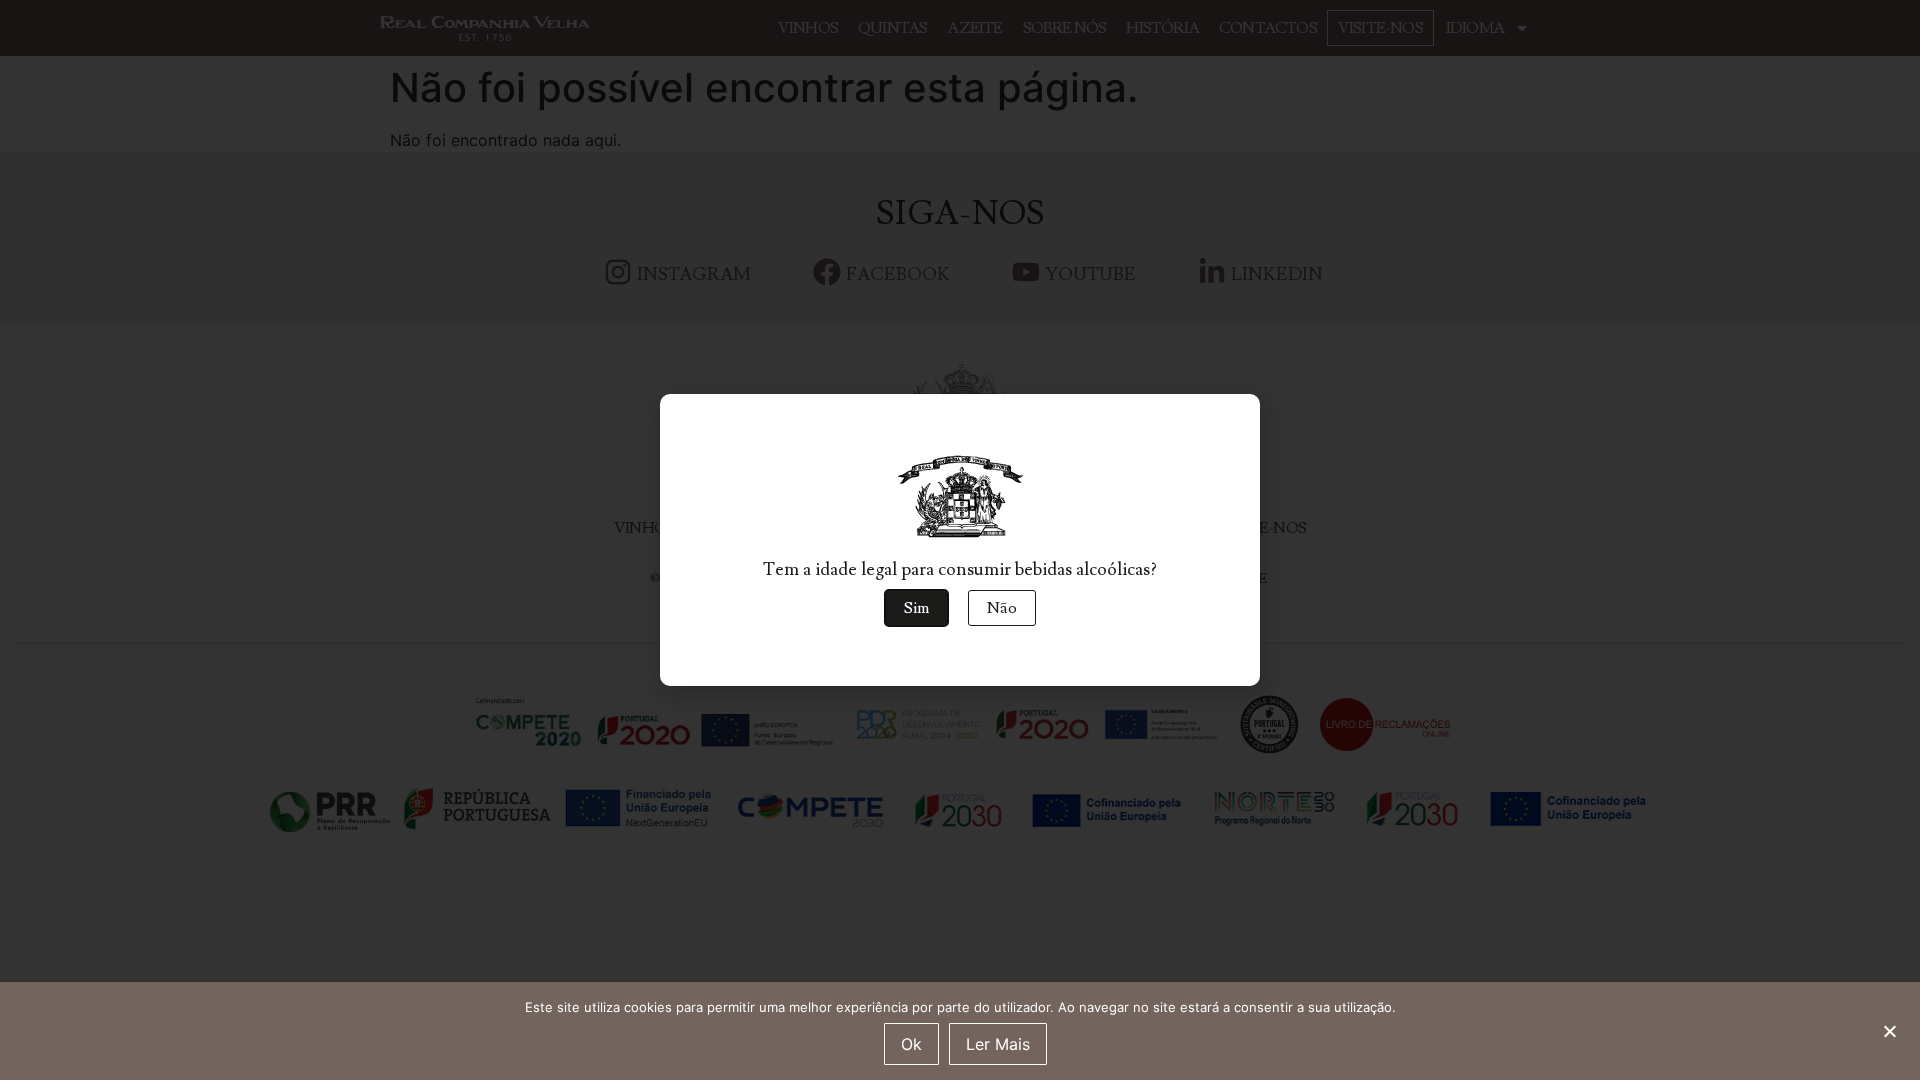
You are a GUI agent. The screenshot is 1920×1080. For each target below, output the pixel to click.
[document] (960, 540)
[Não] (1889, 1029)
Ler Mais (998, 1044)
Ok (911, 1044)
